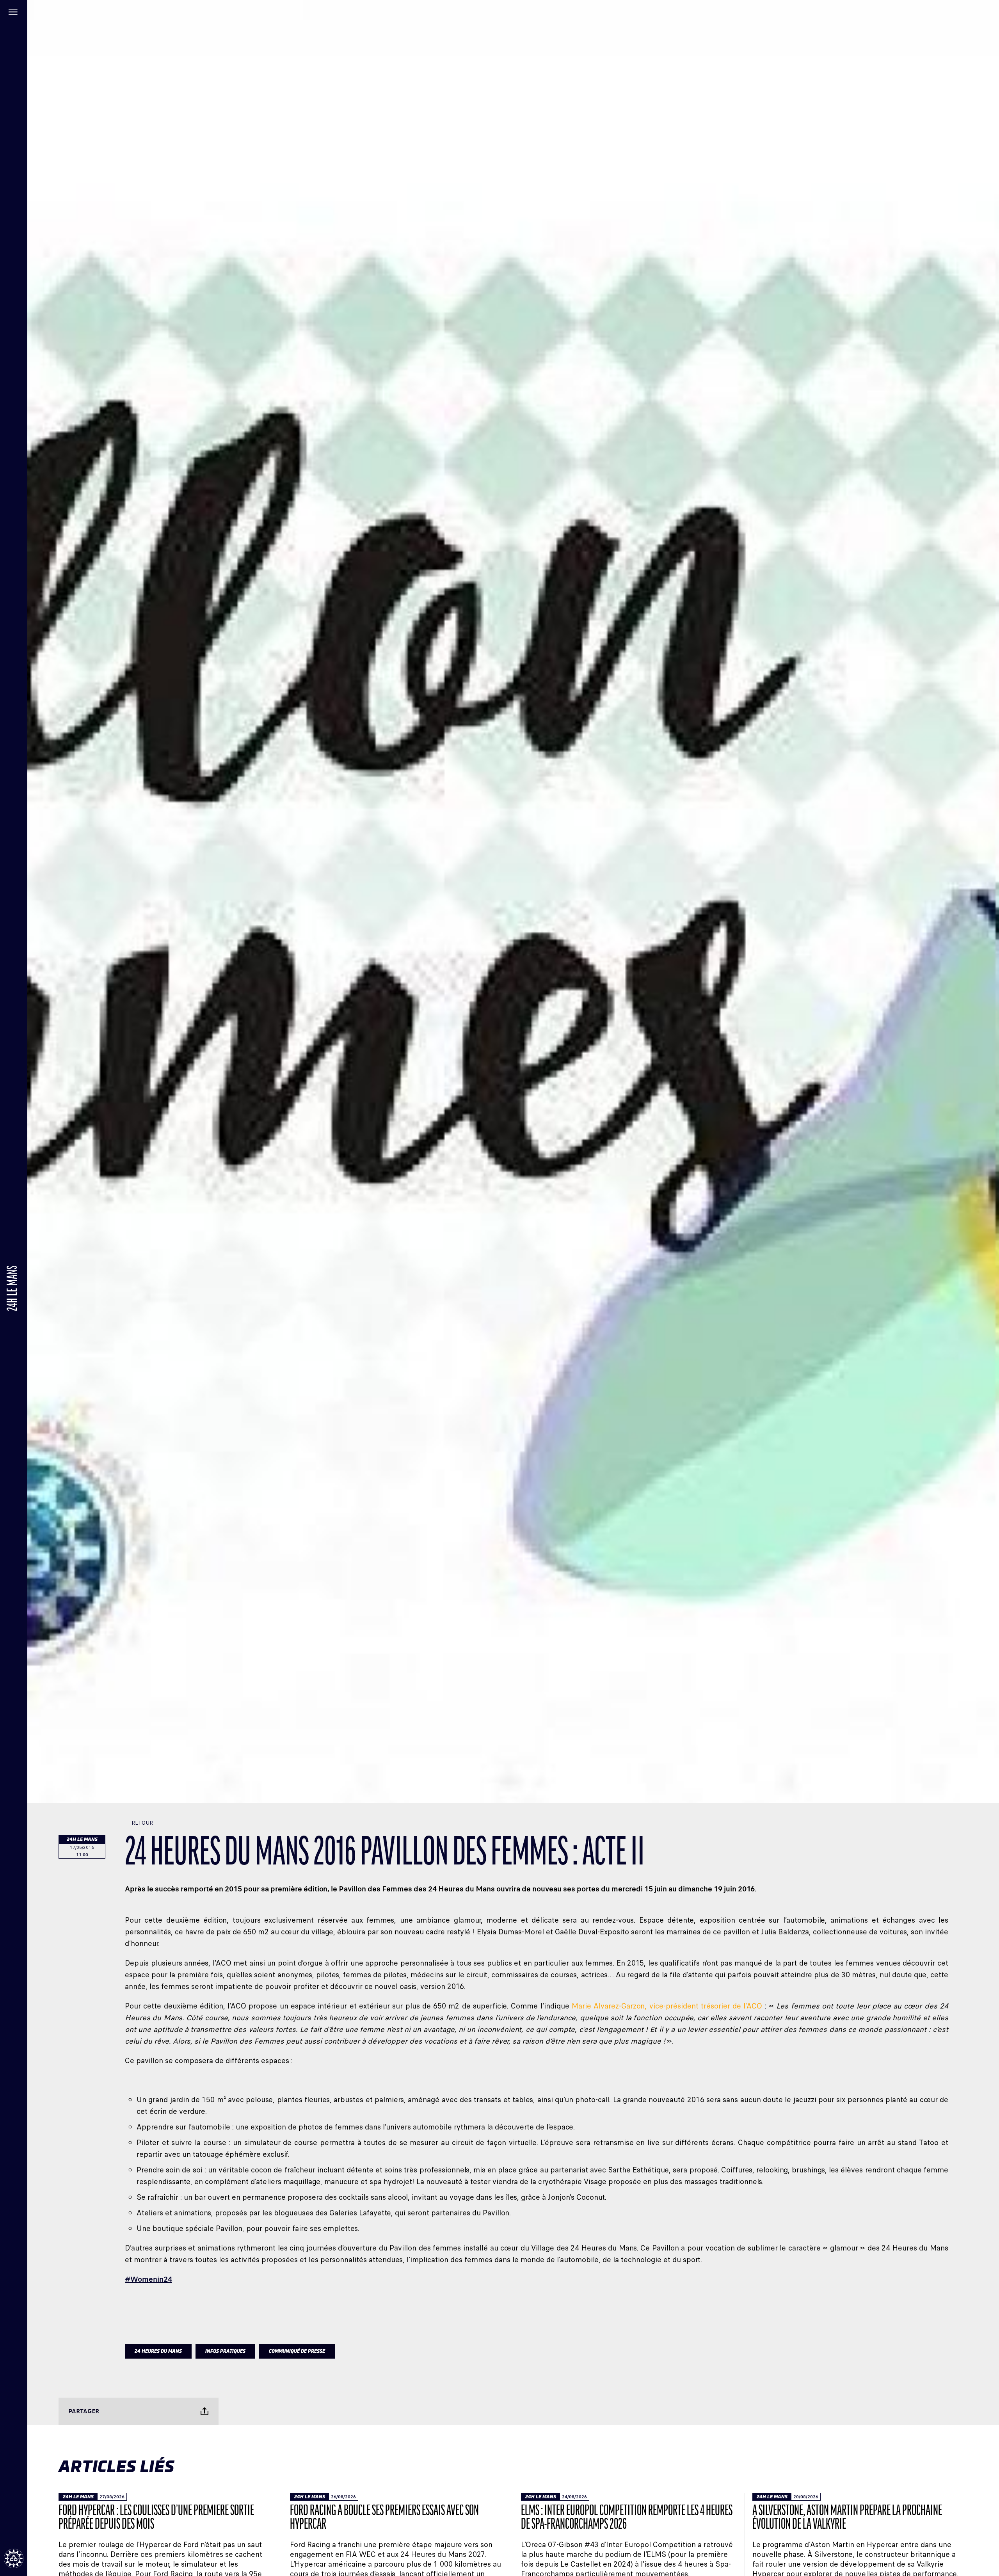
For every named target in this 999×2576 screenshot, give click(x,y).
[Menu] (14, 14)
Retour (142, 1823)
